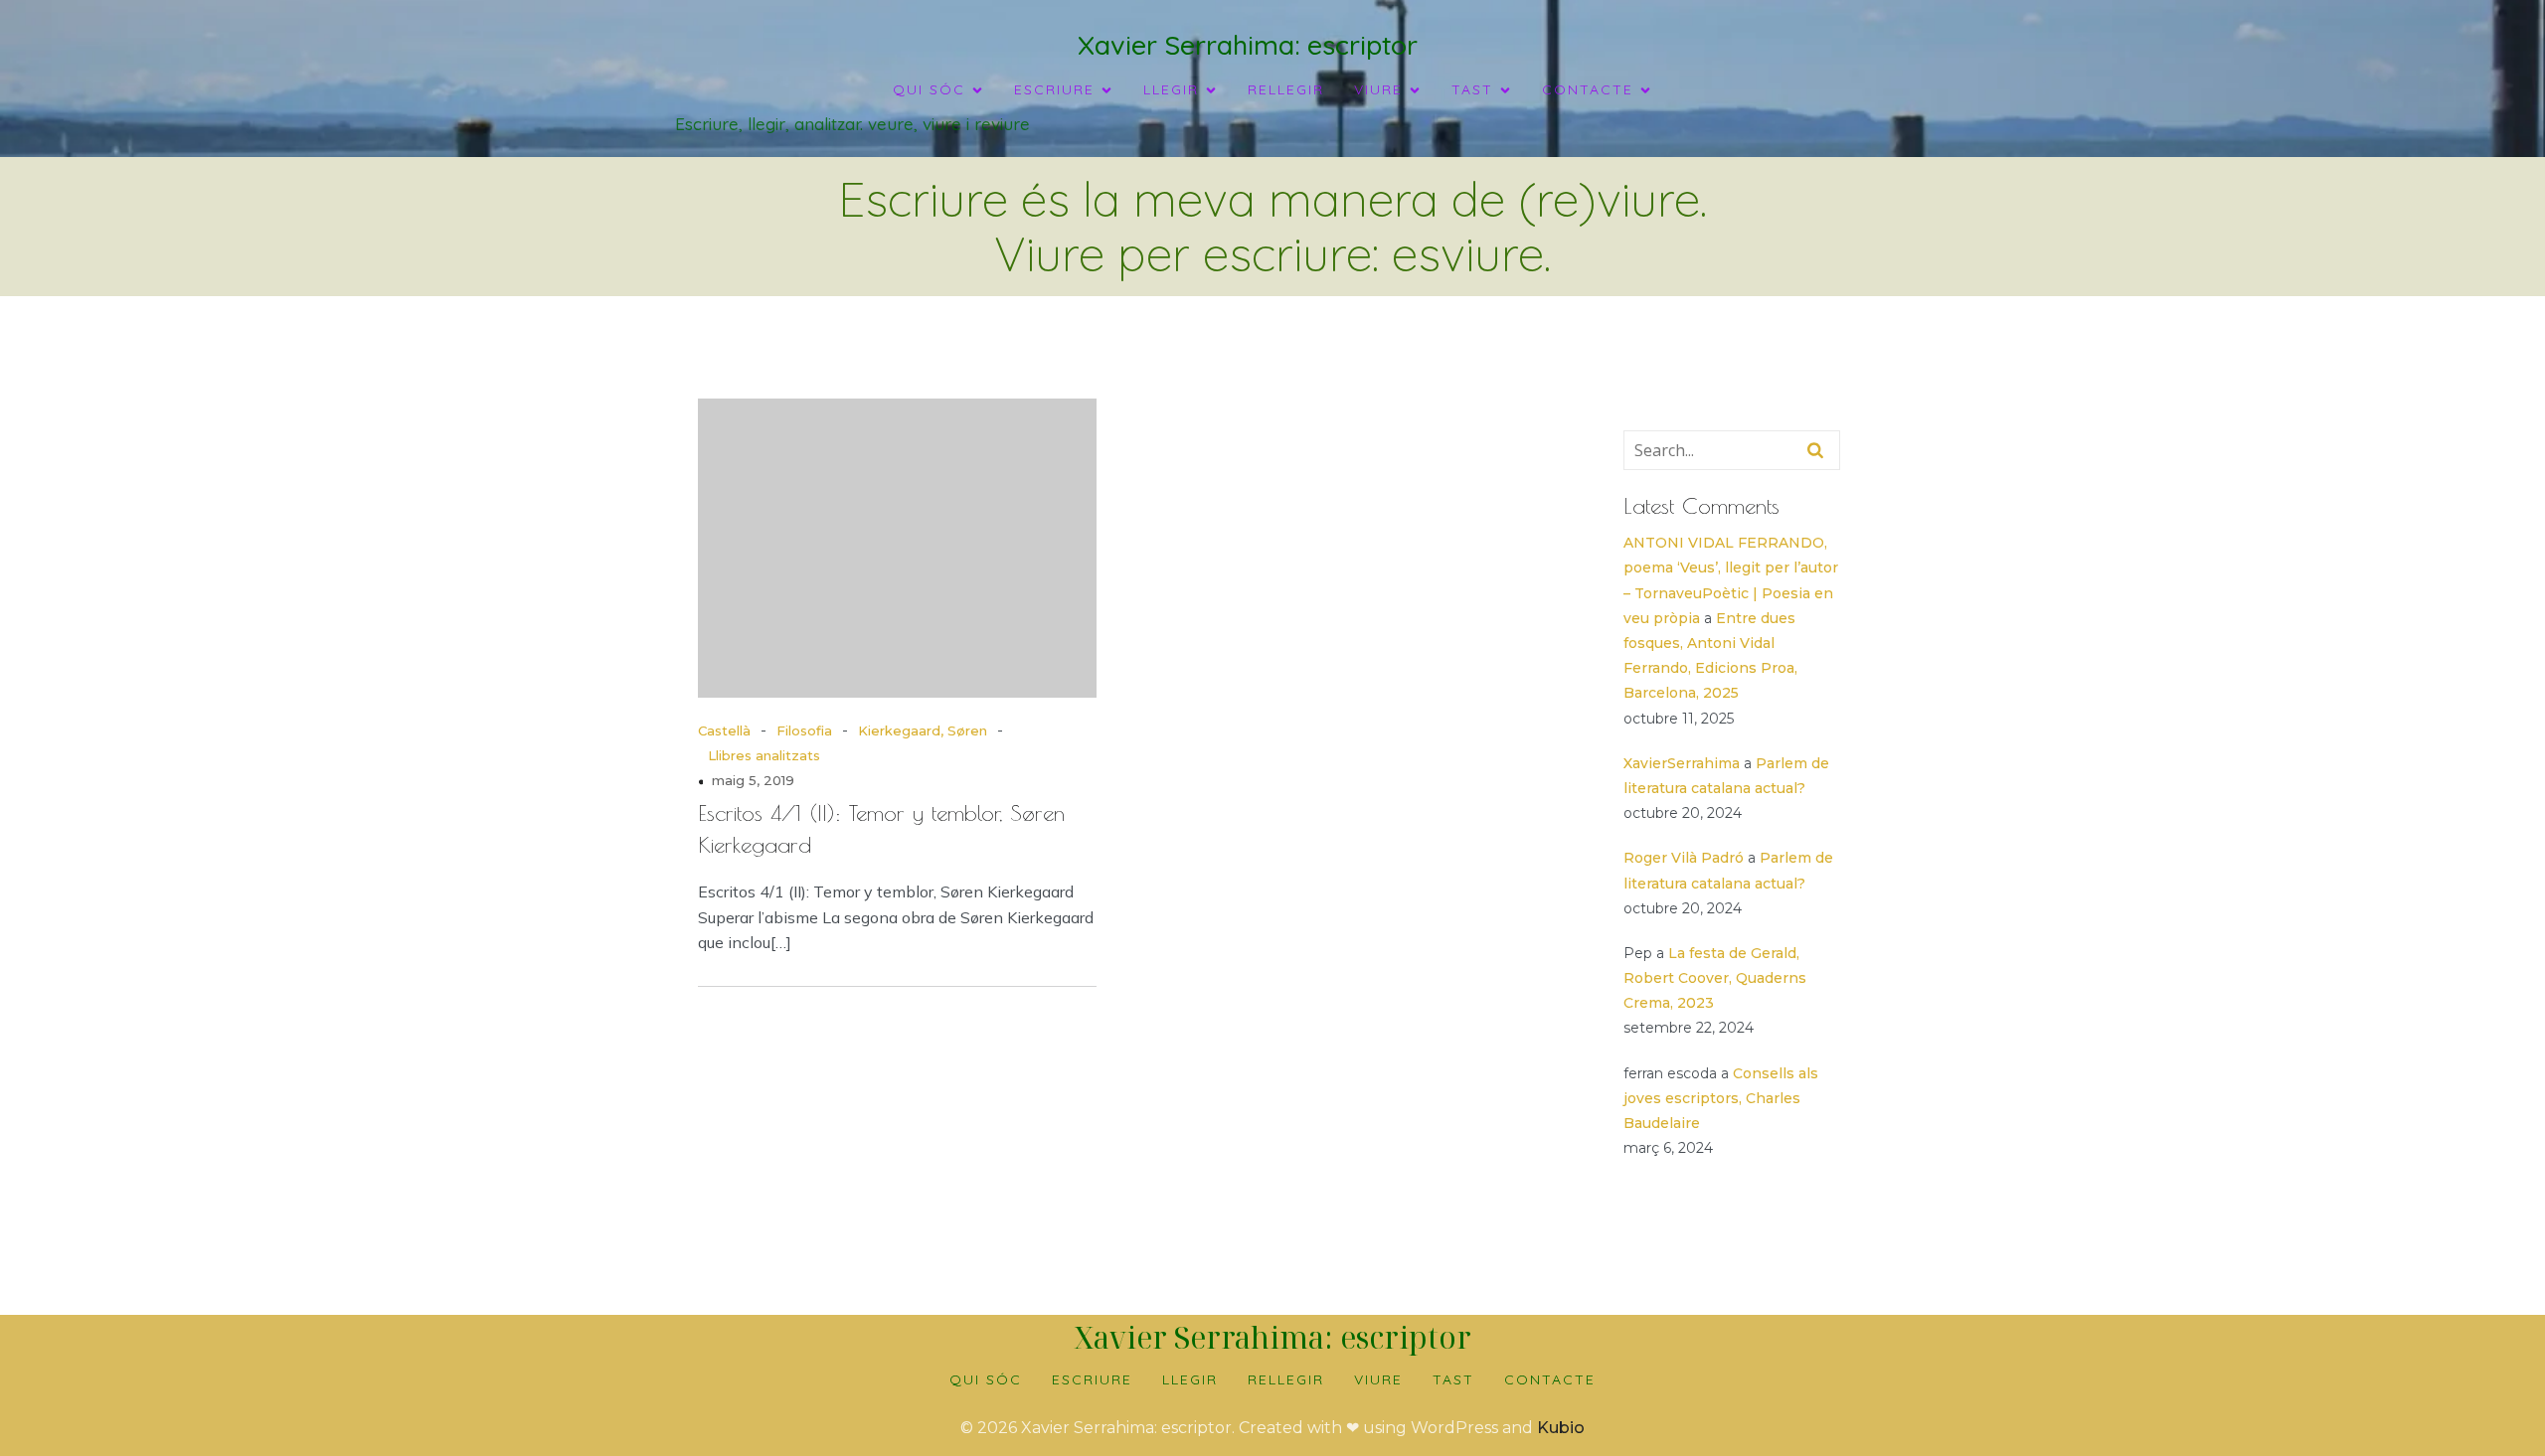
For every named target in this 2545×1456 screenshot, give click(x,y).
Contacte (1550, 1379)
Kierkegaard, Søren (923, 730)
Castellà (724, 730)
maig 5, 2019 (753, 780)
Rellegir (1286, 89)
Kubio (1561, 1428)
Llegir (1190, 1379)
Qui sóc (986, 1379)
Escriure (1092, 1379)
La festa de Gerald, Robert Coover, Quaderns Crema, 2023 (1715, 978)
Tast (1453, 1379)
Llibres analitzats (764, 755)
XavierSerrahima (1682, 763)
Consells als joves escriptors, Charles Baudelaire (1721, 1098)
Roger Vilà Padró (1684, 858)
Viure (1378, 1379)
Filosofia (804, 730)
